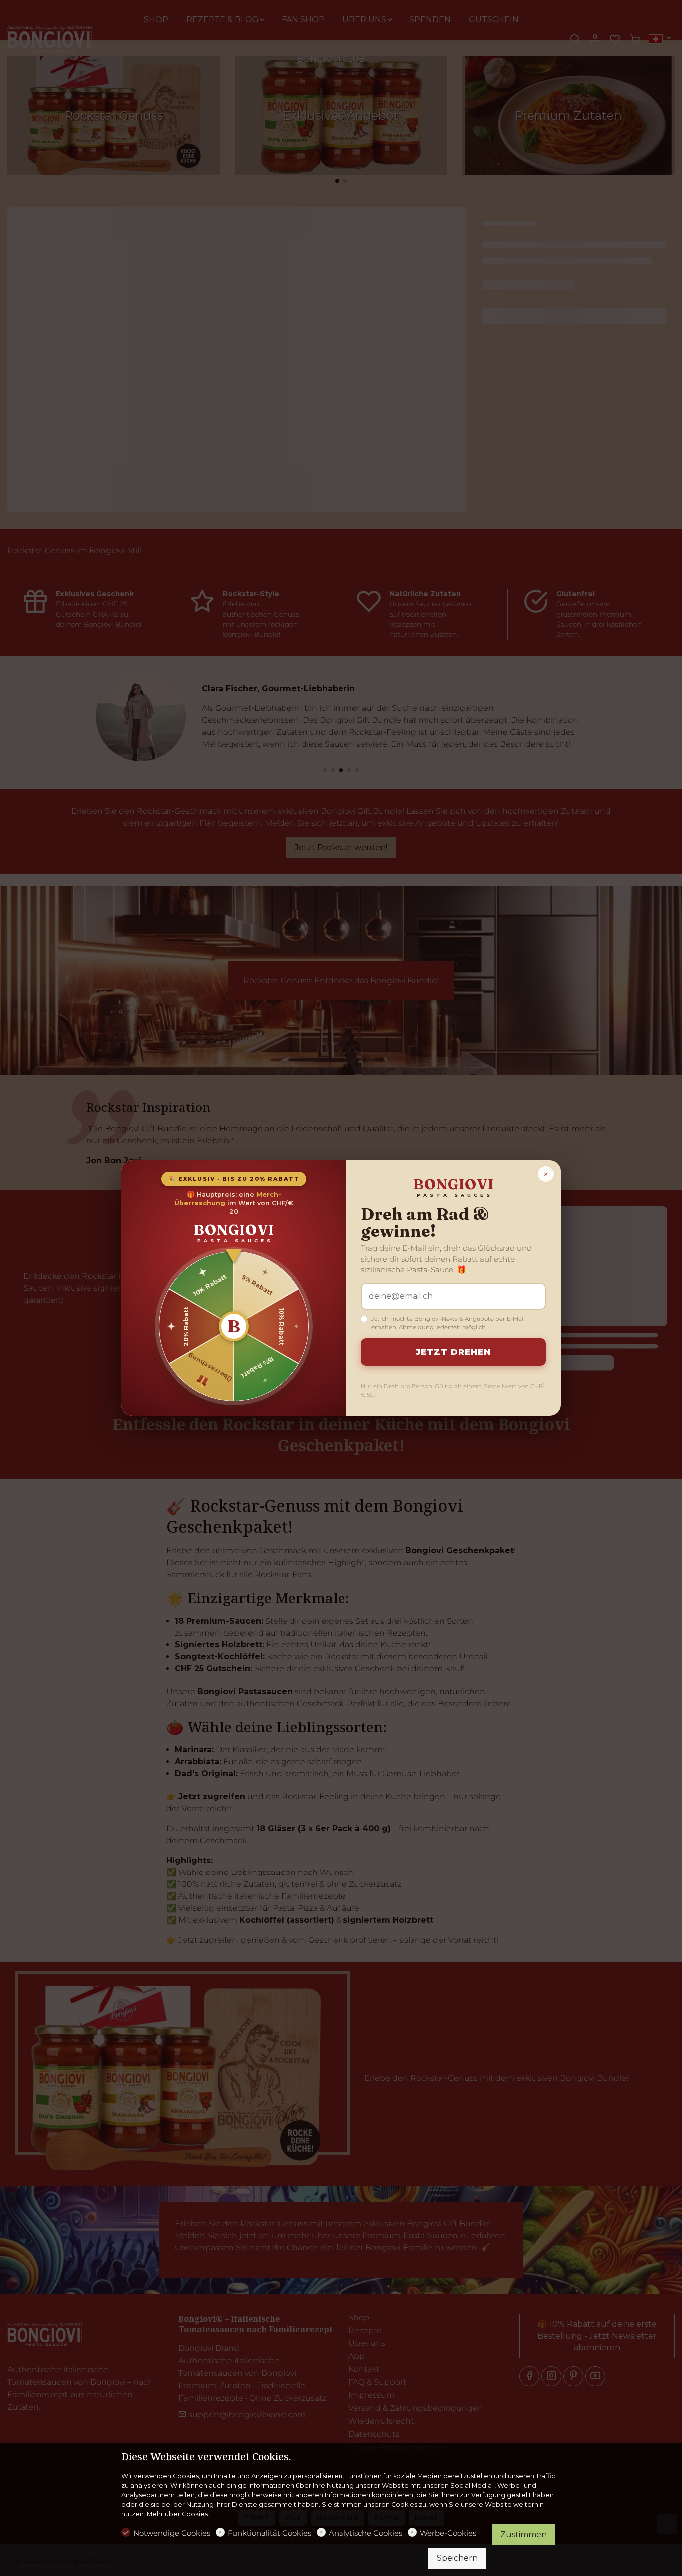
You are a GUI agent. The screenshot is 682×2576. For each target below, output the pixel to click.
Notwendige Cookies (172, 2533)
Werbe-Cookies (448, 2533)
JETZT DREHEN (453, 1352)
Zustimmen (523, 2534)
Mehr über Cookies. (178, 2514)
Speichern (457, 2558)
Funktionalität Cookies (269, 2533)
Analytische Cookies (365, 2533)
